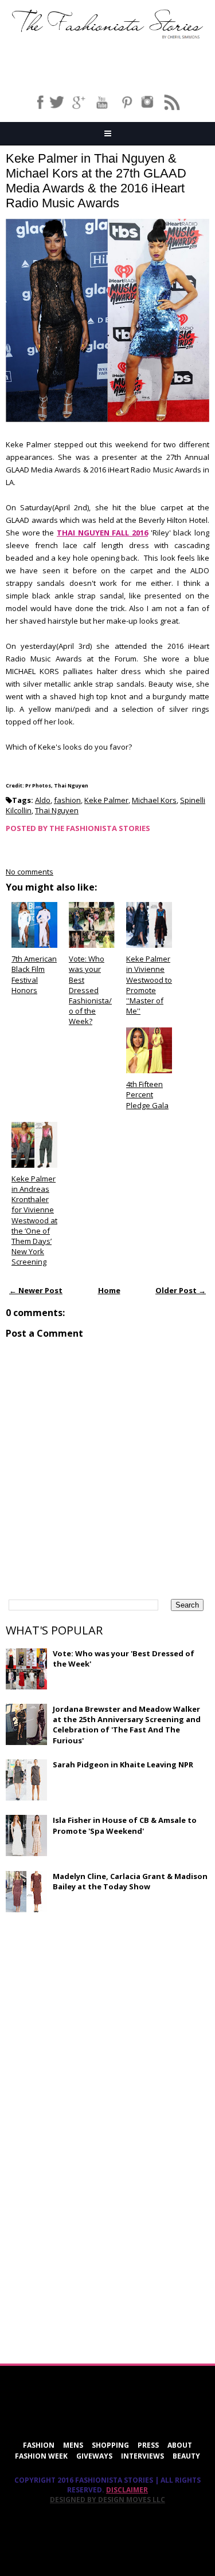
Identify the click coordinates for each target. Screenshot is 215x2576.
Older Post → (181, 1290)
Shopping (110, 2445)
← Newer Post (36, 1290)
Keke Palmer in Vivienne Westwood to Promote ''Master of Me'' (149, 985)
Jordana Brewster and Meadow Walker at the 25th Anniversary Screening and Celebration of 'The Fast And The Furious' (127, 1725)
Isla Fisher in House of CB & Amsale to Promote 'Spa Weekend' (125, 1825)
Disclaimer (127, 2490)
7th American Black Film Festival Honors (34, 974)
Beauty (186, 2456)
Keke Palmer (106, 800)
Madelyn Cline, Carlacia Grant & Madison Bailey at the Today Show (130, 1881)
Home (109, 1290)
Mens (73, 2445)
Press (148, 2445)
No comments (30, 872)
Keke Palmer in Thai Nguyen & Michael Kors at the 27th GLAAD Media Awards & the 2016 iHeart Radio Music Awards (96, 181)
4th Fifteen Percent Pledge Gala (147, 1094)
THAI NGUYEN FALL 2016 (102, 533)
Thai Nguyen (57, 810)
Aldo (43, 800)
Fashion (39, 2445)
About (180, 2445)
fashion (67, 800)
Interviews (142, 2456)
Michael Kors (154, 800)
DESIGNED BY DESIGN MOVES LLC (107, 2500)
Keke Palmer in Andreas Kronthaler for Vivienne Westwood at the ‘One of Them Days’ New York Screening (34, 1220)
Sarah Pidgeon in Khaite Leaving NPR (123, 1764)
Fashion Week (41, 2456)
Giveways (94, 2456)
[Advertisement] (92, 2004)
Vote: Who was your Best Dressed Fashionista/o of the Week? (90, 990)
